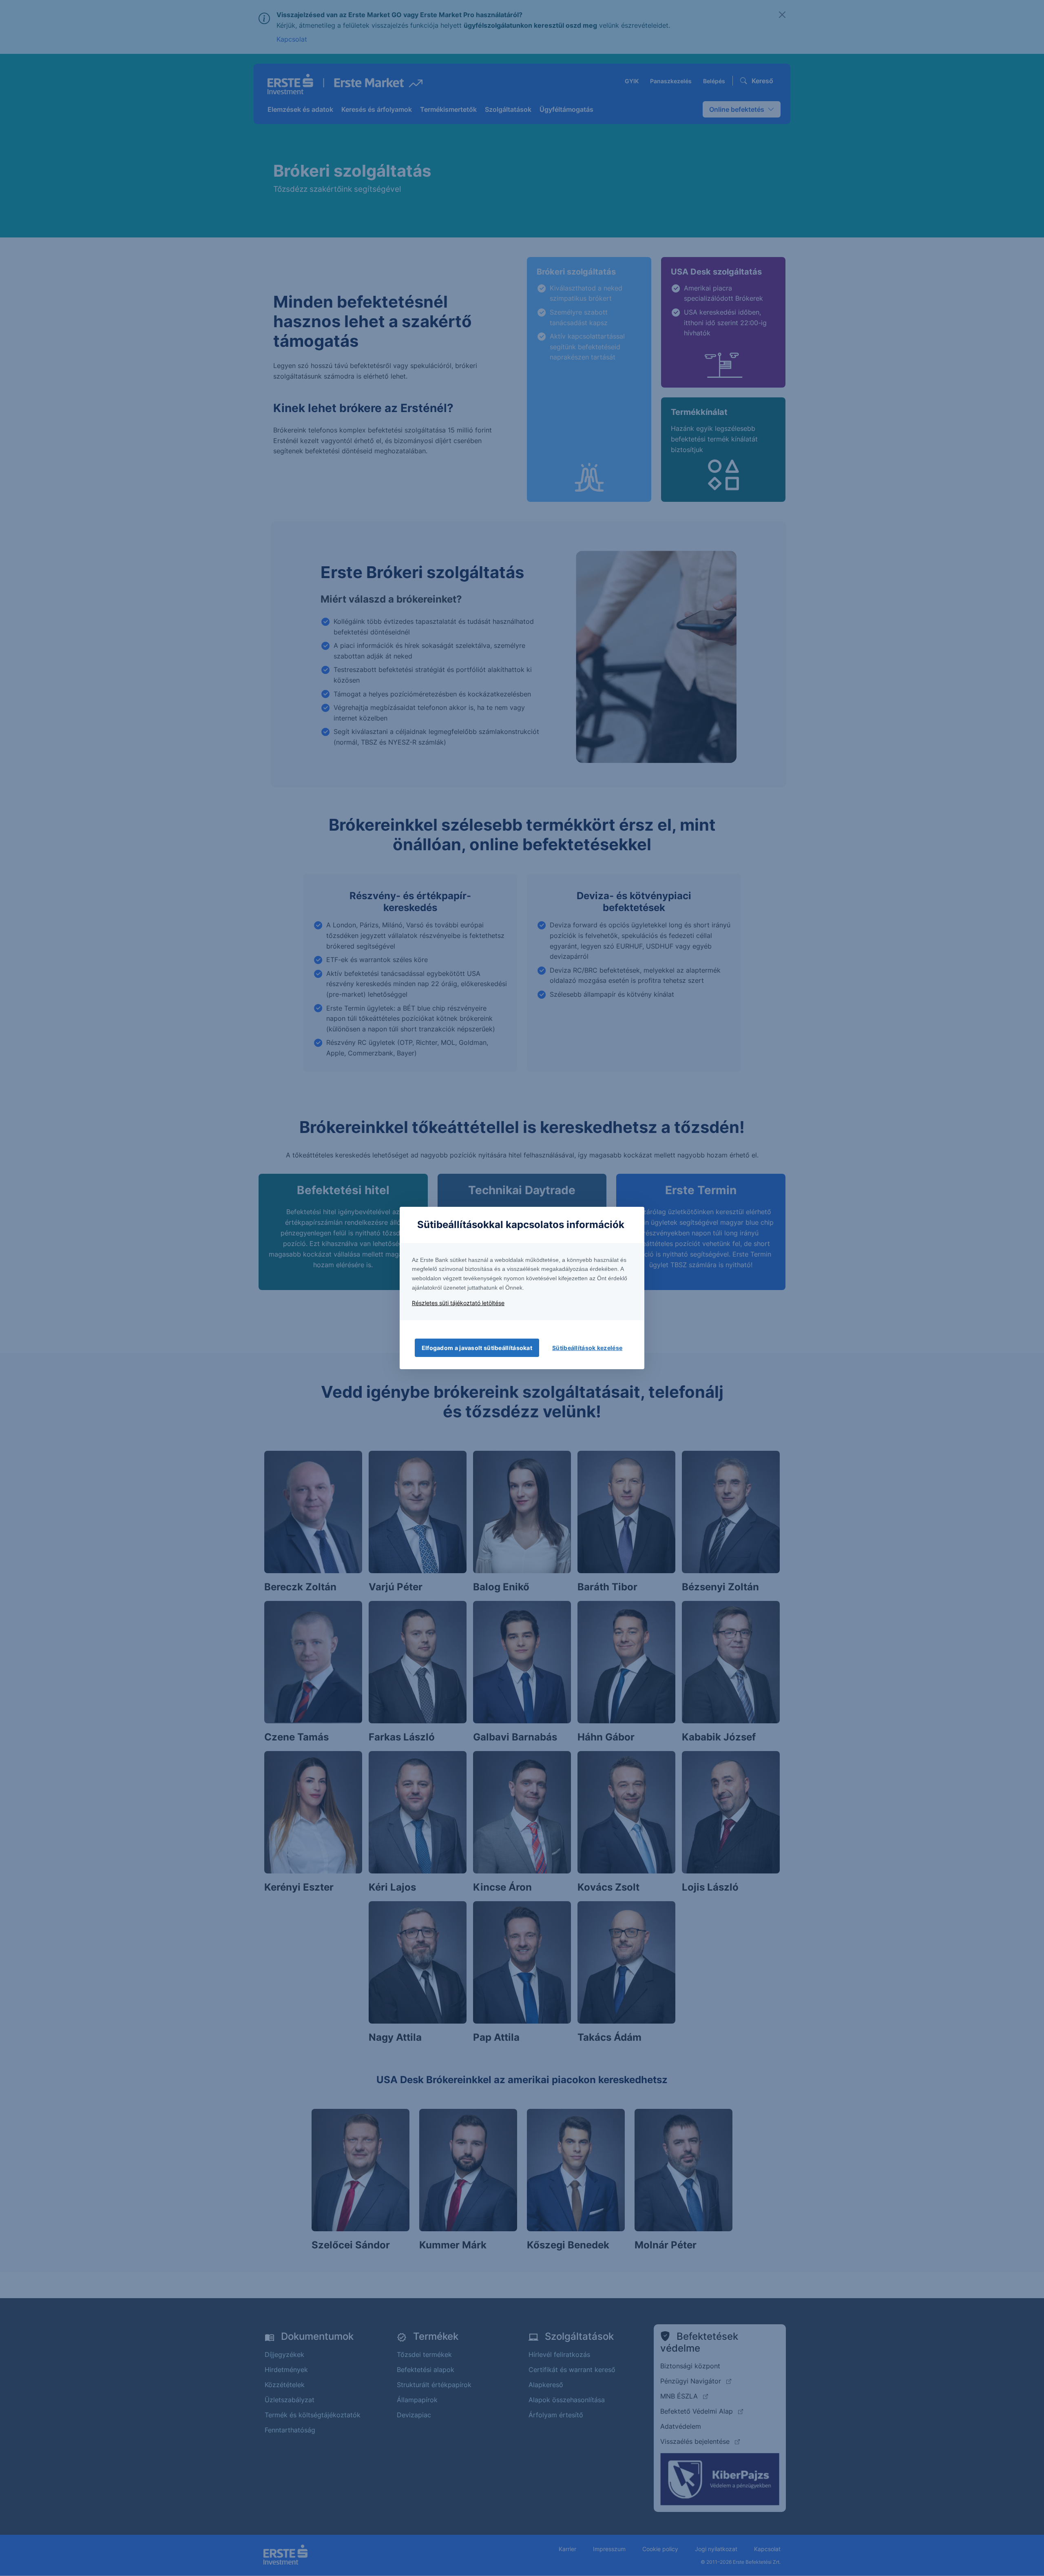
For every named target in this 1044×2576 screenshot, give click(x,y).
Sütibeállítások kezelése (587, 1348)
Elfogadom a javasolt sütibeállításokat (477, 1348)
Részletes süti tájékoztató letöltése (458, 1303)
